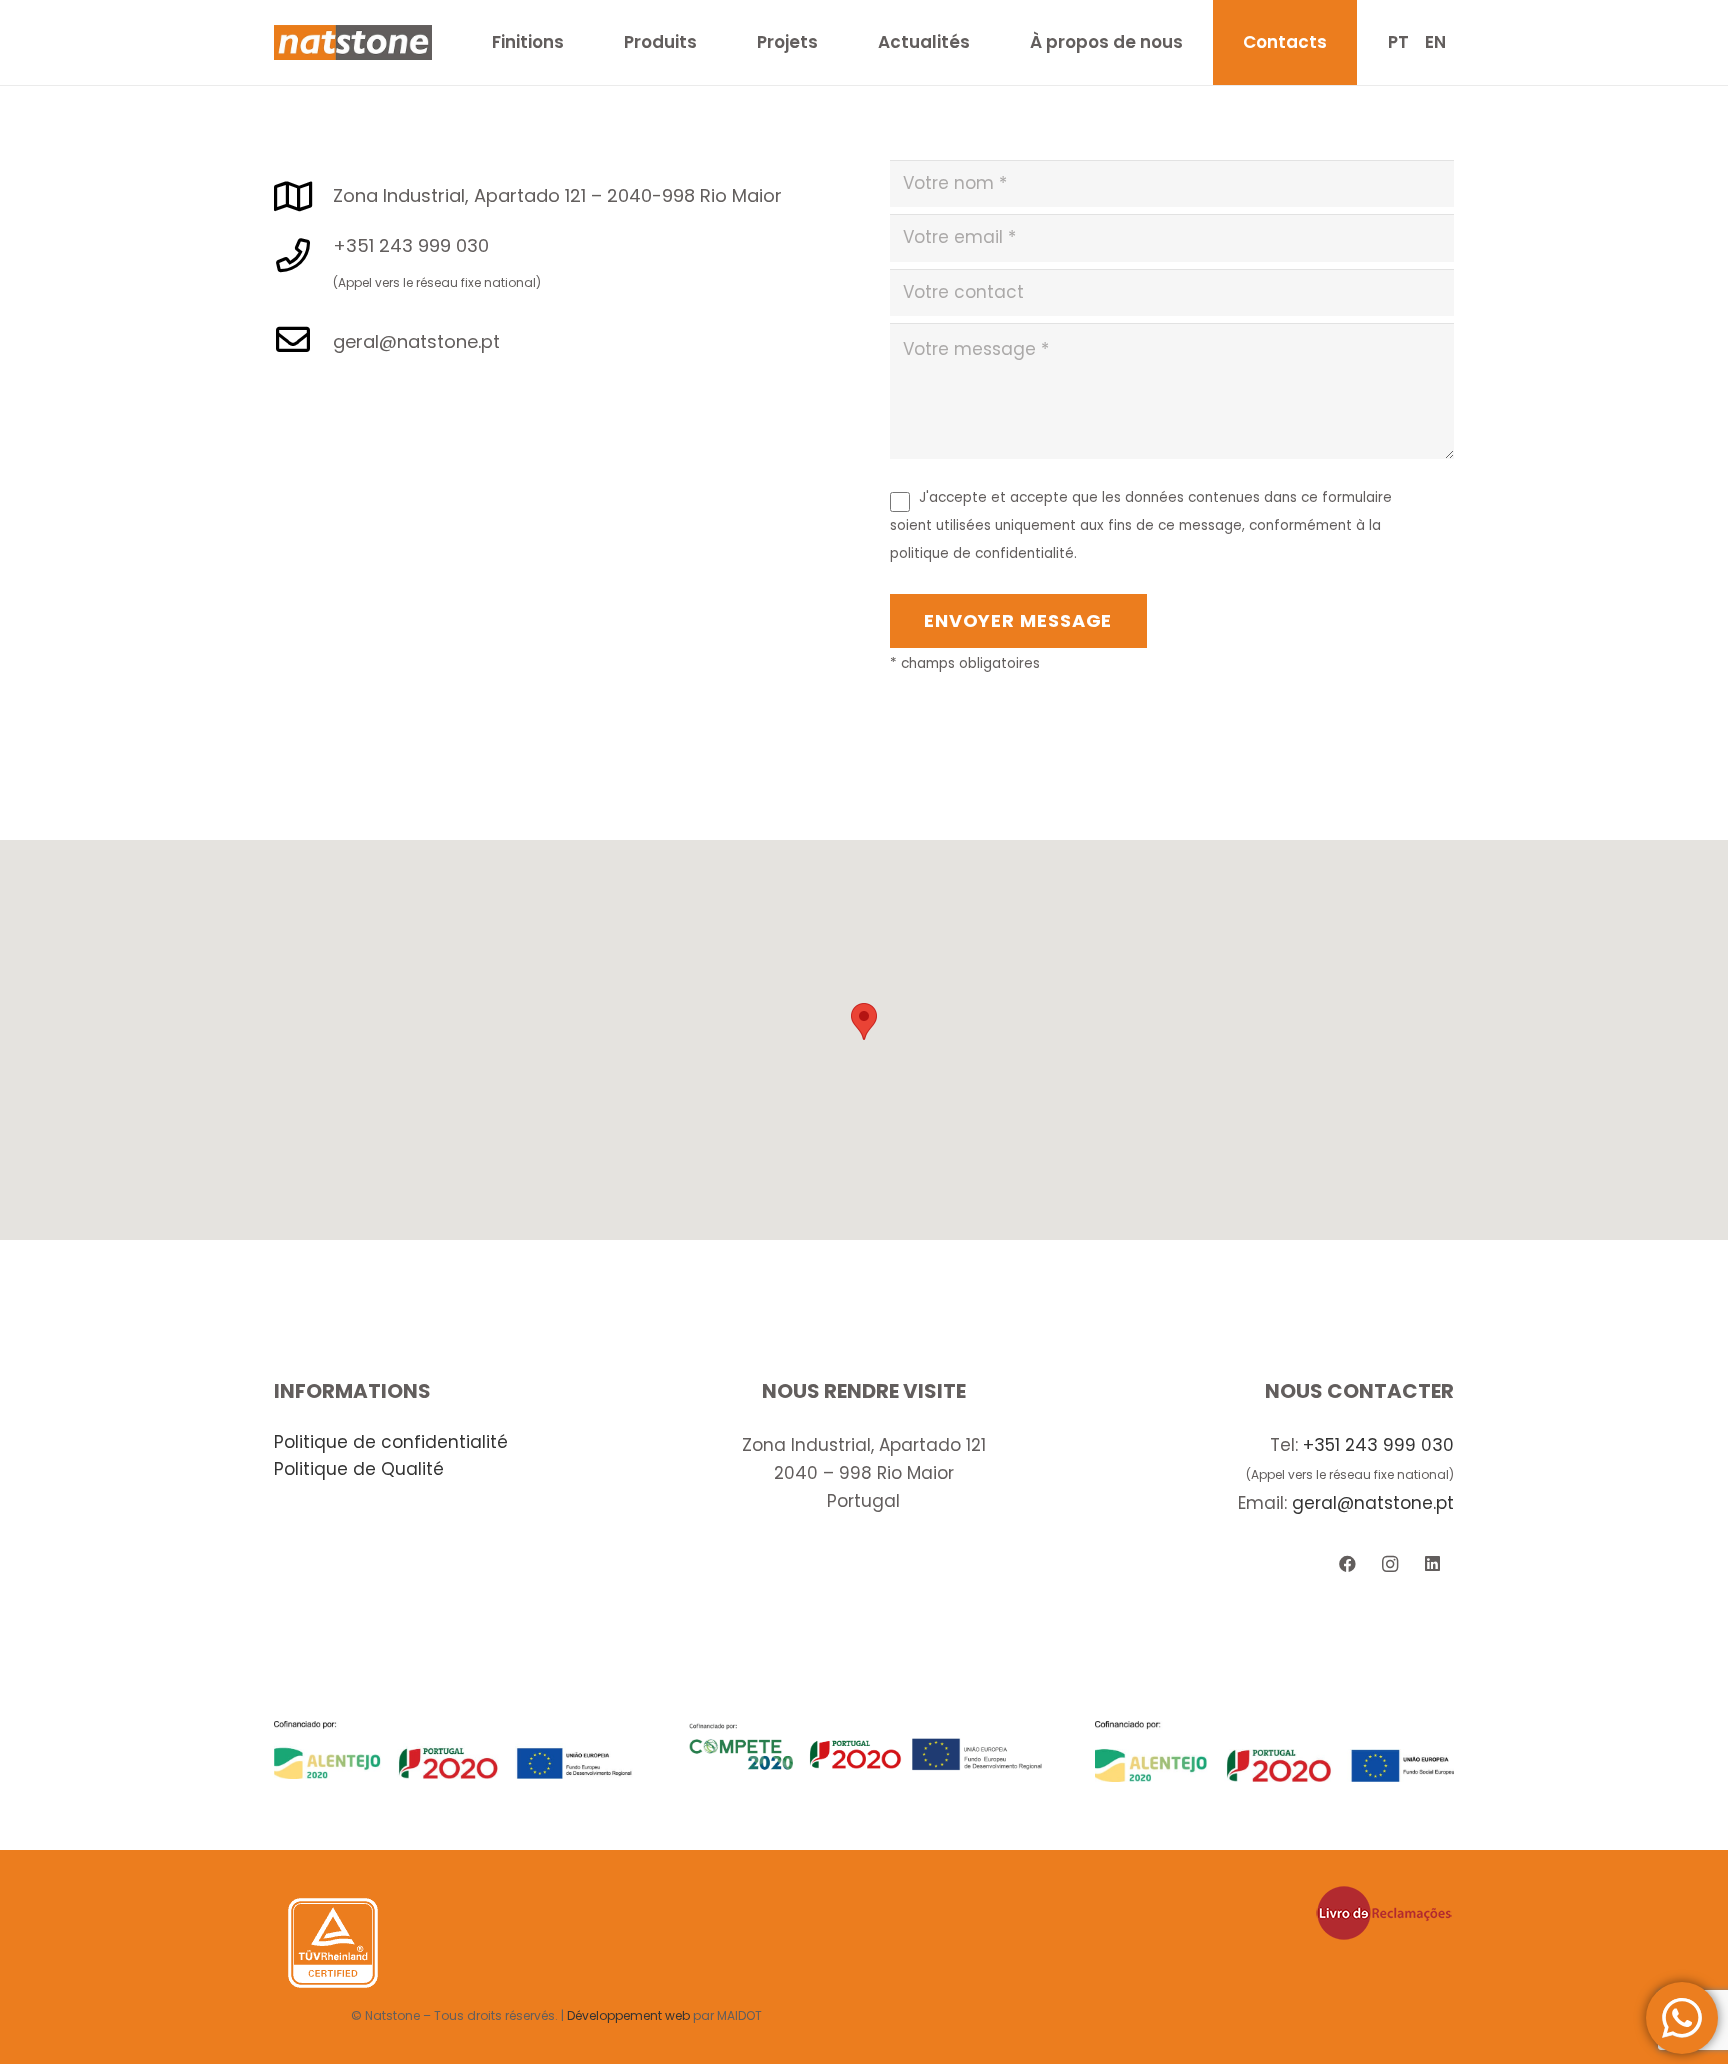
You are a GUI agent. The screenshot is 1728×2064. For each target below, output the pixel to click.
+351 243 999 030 (1378, 1445)
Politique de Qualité (359, 1469)
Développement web (628, 2015)
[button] (864, 1021)
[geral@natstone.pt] (303, 341)
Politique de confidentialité (391, 1442)
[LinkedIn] (1432, 1564)
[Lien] (353, 42)
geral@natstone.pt (1373, 1503)
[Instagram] (1390, 1564)
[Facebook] (1347, 1564)
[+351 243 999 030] (303, 257)
